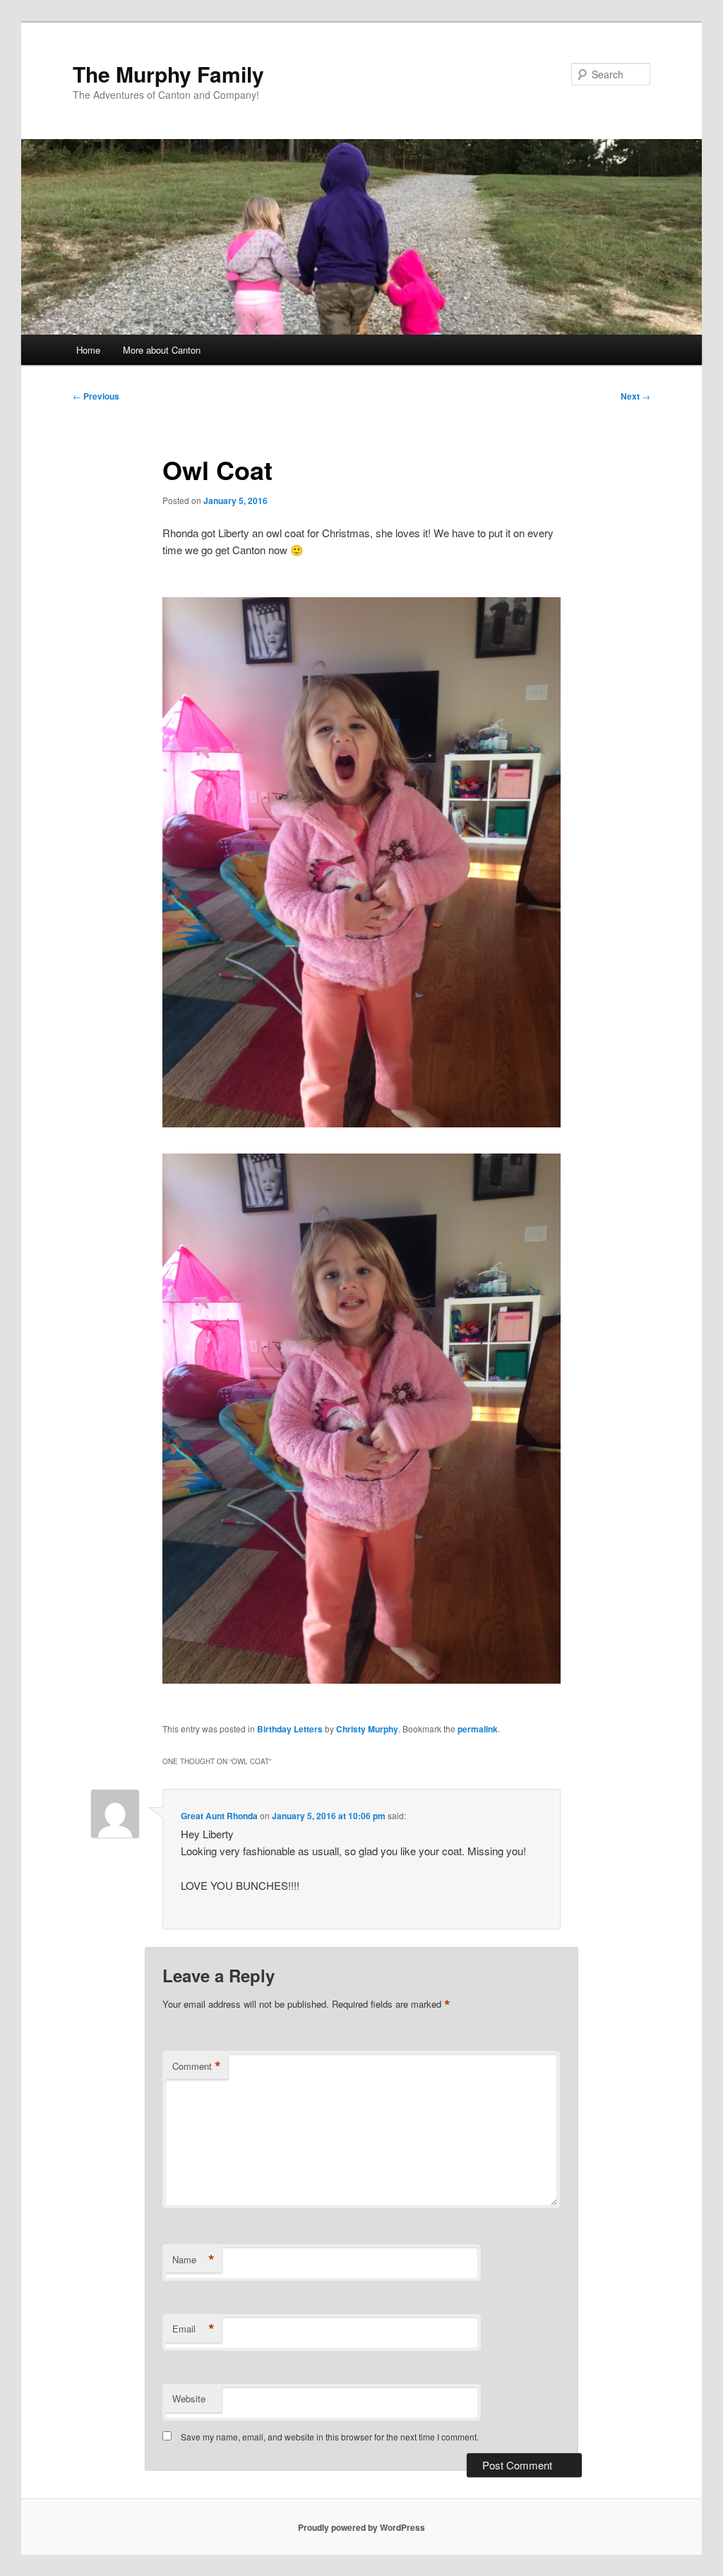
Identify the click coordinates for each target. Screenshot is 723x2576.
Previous (96, 396)
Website (189, 2398)
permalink (478, 1729)
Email (193, 2329)
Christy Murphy (367, 1729)
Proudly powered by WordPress (361, 2527)
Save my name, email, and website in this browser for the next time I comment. (330, 2437)
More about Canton (162, 350)
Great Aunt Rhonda (219, 1816)
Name (193, 2260)
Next (635, 396)
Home (88, 350)
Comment (197, 2066)
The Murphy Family (168, 74)
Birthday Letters (290, 1729)
